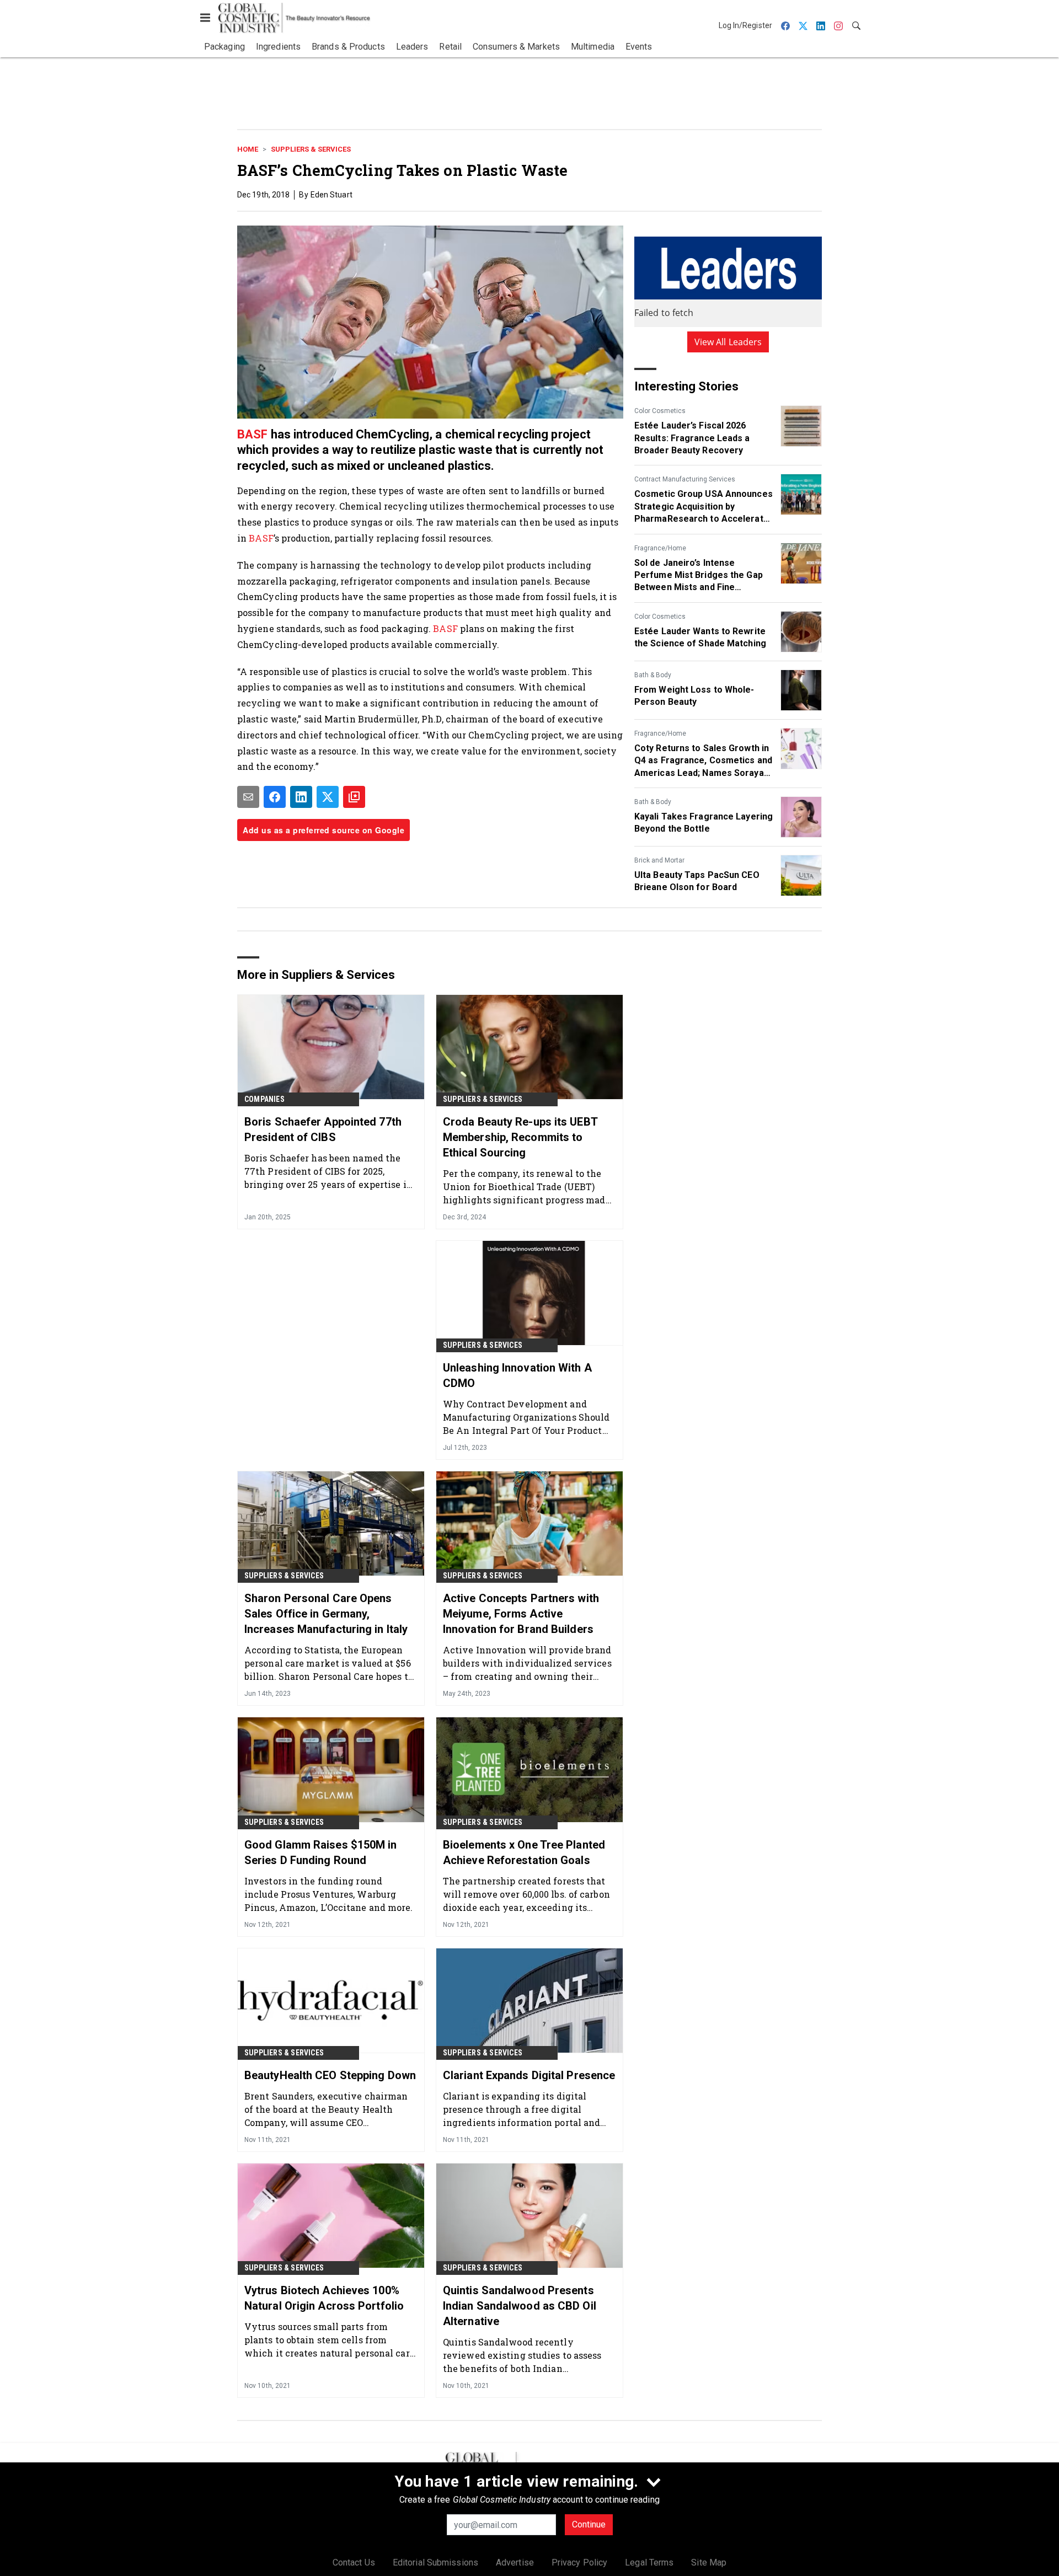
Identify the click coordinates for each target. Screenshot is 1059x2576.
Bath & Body (653, 675)
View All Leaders (728, 342)
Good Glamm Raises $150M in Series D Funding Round (321, 1852)
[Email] (248, 797)
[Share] (275, 797)
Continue (589, 2524)
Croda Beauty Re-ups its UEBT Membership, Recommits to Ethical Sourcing (520, 1137)
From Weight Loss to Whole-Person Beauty (694, 696)
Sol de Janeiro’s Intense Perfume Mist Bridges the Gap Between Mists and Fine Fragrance (699, 576)
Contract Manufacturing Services (685, 479)
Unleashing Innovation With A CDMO (517, 1375)
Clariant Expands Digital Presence (529, 2075)
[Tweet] (328, 797)
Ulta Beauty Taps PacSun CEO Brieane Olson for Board (697, 881)
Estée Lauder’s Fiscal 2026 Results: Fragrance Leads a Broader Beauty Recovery (692, 438)
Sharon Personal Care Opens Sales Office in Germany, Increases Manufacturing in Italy (326, 1614)
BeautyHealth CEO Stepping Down (330, 2075)
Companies (264, 1099)
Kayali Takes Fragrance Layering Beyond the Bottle (704, 823)
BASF (252, 434)
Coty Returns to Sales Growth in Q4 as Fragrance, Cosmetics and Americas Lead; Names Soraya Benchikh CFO (703, 761)
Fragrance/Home (660, 548)
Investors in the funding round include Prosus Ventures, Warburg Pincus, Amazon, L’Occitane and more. (329, 1894)
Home (248, 149)
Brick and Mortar (659, 860)
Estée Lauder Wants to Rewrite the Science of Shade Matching (700, 637)
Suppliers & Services (311, 149)
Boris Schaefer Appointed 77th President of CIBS (323, 1129)
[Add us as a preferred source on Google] (354, 797)
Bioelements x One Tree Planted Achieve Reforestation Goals (524, 1852)
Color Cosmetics (660, 411)
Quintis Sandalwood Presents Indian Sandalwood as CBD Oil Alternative (520, 2306)
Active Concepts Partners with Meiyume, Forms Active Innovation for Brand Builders (521, 1614)
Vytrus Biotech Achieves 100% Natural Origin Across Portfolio (324, 2298)
